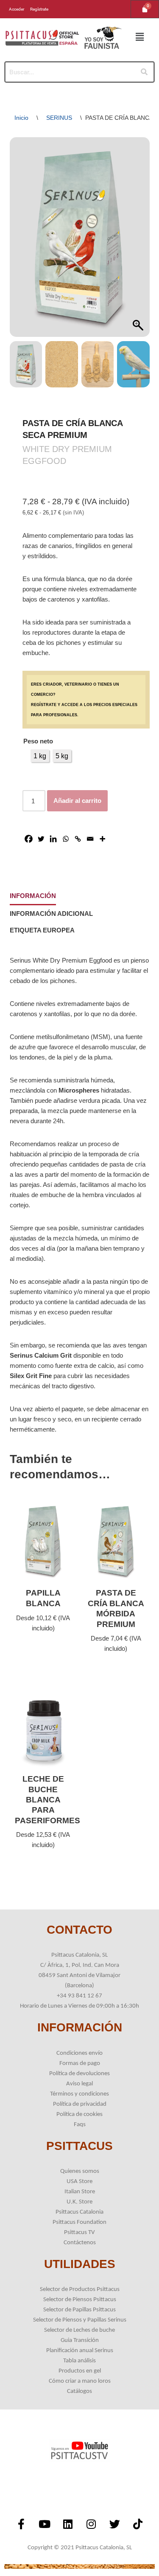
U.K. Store (79, 2202)
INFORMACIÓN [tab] (33, 896)
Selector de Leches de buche (79, 2330)
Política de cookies (79, 2114)
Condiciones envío (79, 2053)
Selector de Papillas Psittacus (79, 2310)
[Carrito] (145, 9)
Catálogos (79, 2391)
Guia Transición (80, 2340)
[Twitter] (41, 839)
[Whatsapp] (66, 839)
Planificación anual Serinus (80, 2351)
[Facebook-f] (21, 2524)
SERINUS (59, 118)
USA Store (79, 2182)
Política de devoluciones (79, 2074)
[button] (140, 37)
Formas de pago (80, 2063)
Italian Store (80, 2192)
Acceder (17, 9)
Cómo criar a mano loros (80, 2381)
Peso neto (38, 741)
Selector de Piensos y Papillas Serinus (80, 2320)
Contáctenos (80, 2243)
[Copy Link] (78, 839)
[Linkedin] (53, 839)
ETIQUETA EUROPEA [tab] (42, 930)
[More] (102, 839)
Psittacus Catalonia (79, 2212)
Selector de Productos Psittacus (80, 2289)
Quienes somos (80, 2171)
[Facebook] (29, 839)
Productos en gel (80, 2371)
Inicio (21, 118)
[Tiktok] (138, 2524)
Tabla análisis (79, 2361)
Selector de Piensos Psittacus (80, 2300)
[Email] (90, 839)
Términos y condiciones (79, 2094)
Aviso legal (79, 2084)
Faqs (80, 2125)
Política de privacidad (80, 2104)
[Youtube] (45, 2524)
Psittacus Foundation (79, 2222)
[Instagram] (91, 2524)
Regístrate (39, 9)
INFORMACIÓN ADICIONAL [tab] (51, 914)
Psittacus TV (79, 2233)
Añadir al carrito (77, 801)
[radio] (40, 756)
